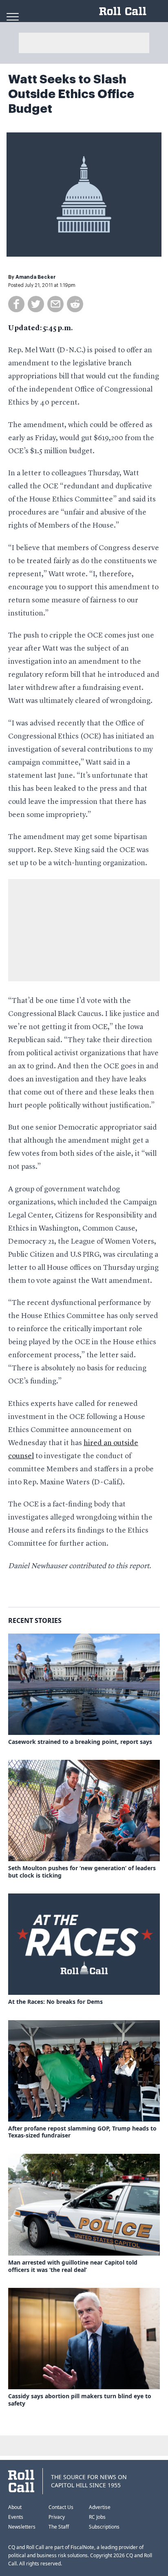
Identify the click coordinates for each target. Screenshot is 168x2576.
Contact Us (61, 2507)
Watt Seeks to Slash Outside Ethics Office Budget (71, 94)
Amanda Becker (36, 277)
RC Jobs (97, 2517)
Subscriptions (104, 2527)
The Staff (59, 2527)
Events (16, 2517)
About (15, 2507)
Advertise (100, 2507)
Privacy (57, 2517)
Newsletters (22, 2527)
